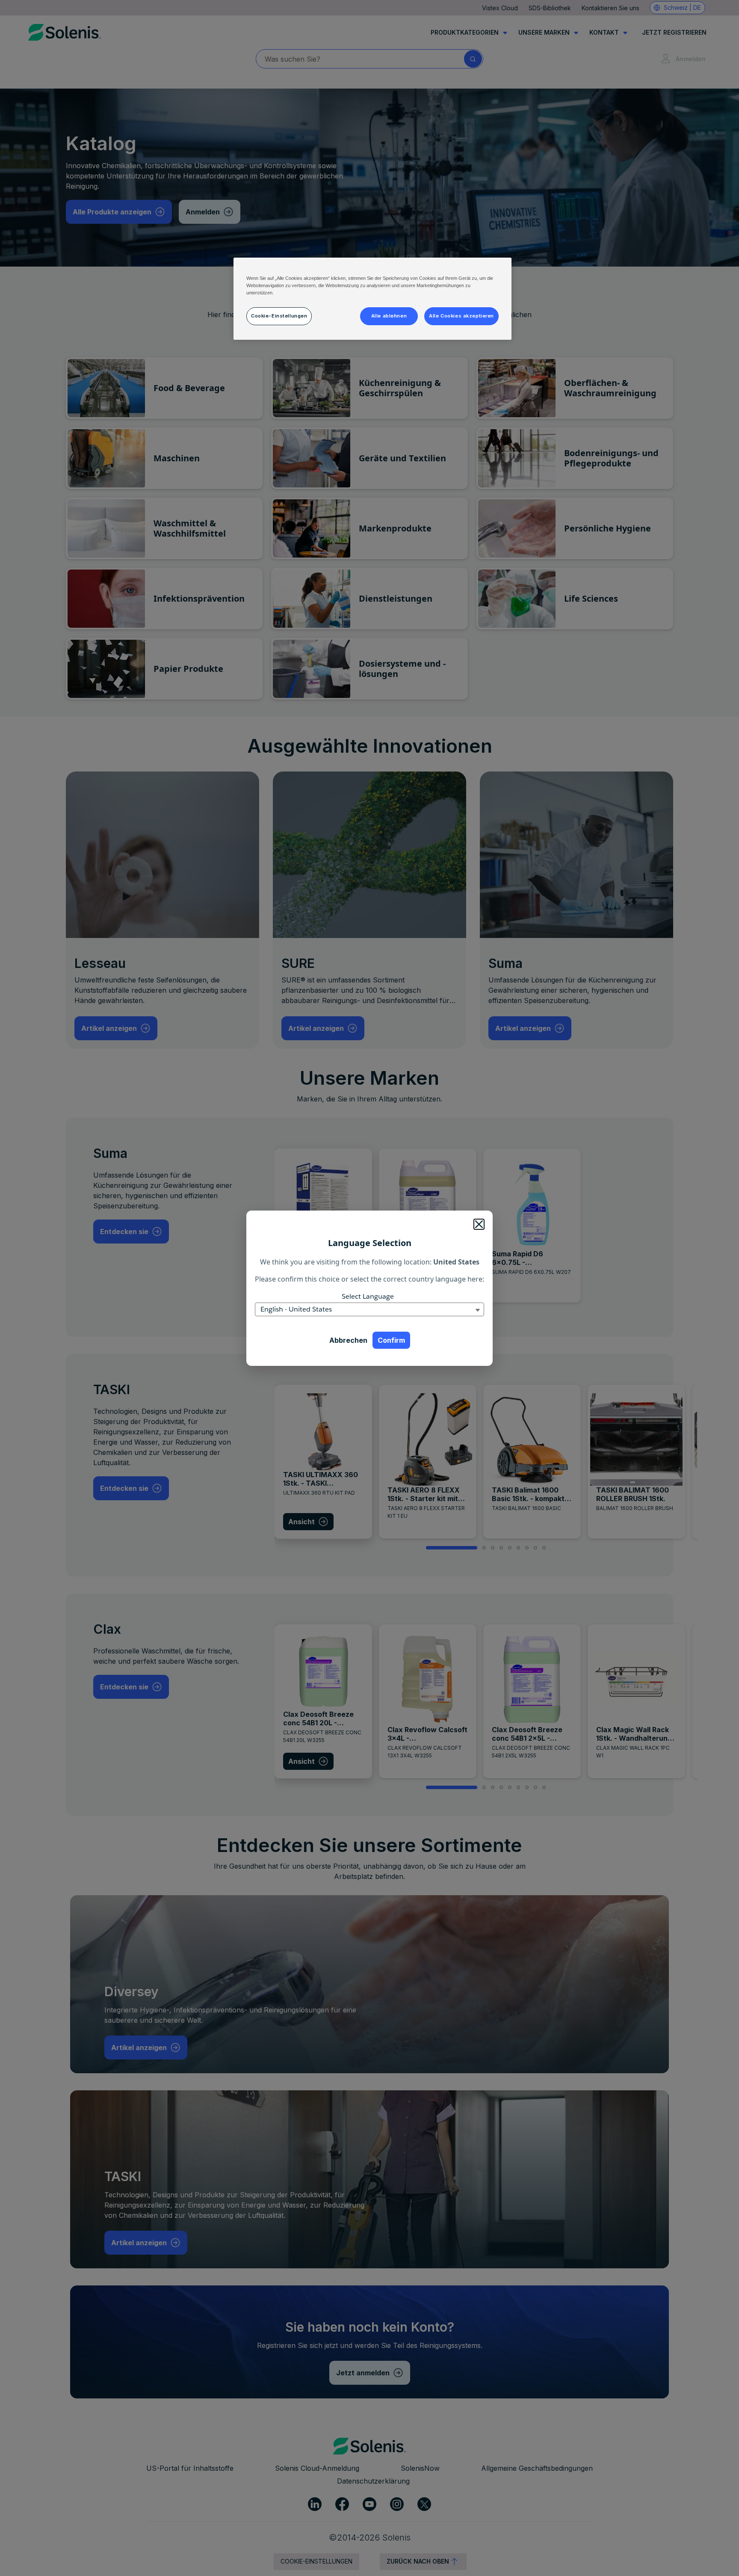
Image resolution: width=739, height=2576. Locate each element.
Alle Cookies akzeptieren (461, 316)
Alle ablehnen (389, 316)
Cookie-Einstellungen (279, 316)
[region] (372, 299)
